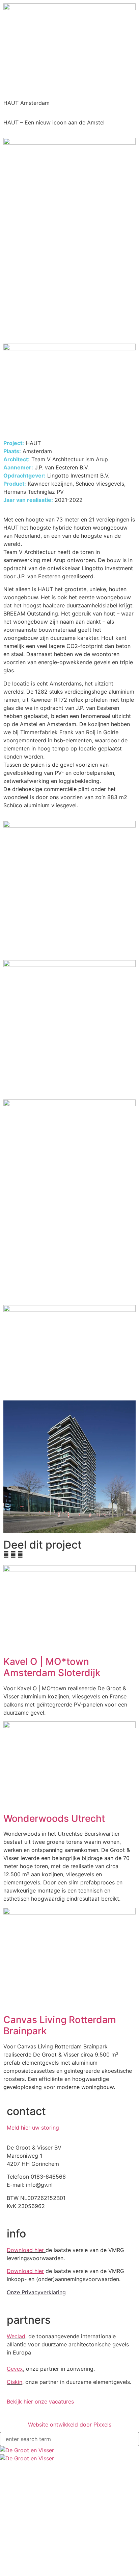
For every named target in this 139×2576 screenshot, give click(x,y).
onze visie (47, 2388)
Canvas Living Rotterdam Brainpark (60, 2025)
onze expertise (42, 2406)
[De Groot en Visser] (69, 2454)
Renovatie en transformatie (64, 2424)
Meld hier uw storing (33, 2128)
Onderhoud (48, 2430)
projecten (37, 2370)
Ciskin (15, 2382)
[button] (6, 1554)
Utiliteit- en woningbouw (61, 2418)
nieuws (34, 2443)
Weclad (16, 2336)
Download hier (25, 2250)
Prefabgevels (50, 2412)
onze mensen (50, 2400)
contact (35, 2449)
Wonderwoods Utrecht (54, 1818)
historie (45, 2382)
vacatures (37, 2436)
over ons (36, 2376)
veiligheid (47, 2394)
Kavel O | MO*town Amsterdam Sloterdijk (52, 1667)
